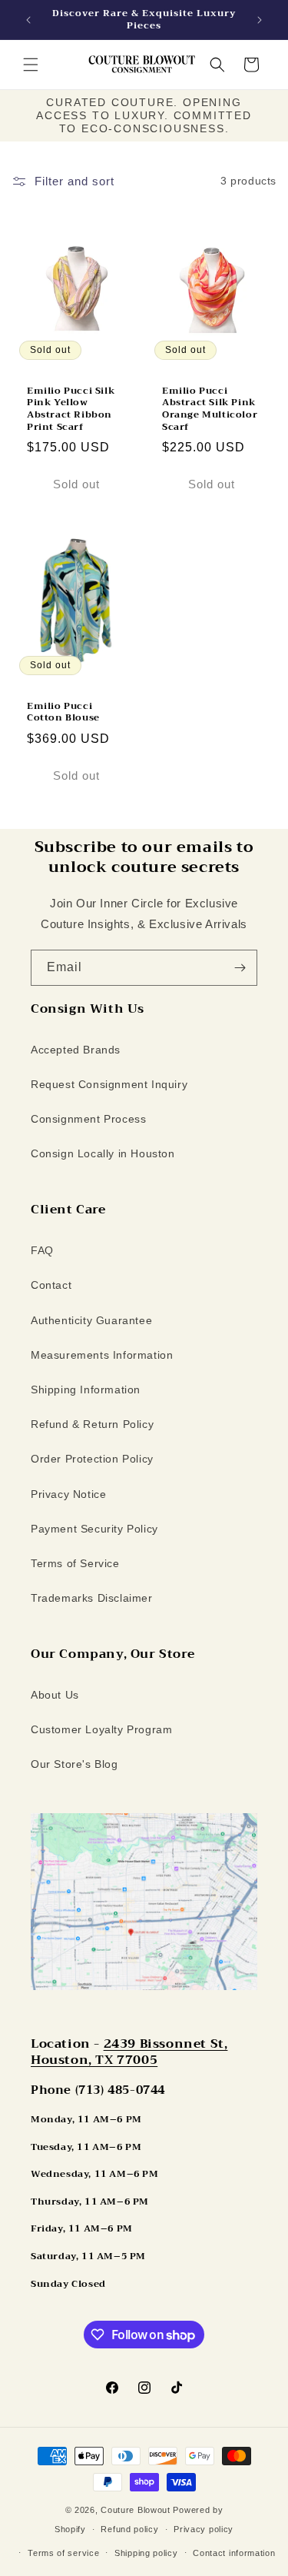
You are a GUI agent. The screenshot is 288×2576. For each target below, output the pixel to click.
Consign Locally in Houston (103, 1153)
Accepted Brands (76, 1050)
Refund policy (129, 2529)
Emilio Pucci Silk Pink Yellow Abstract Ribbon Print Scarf (71, 408)
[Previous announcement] (28, 20)
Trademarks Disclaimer (92, 1598)
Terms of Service (75, 1563)
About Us (55, 1695)
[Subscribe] (240, 968)
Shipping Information (86, 1390)
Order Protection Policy (92, 1459)
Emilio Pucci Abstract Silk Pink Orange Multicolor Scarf (210, 408)
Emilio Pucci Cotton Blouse (63, 712)
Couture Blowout (136, 2510)
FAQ (42, 1250)
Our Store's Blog (74, 1764)
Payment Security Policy (94, 1529)
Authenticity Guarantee (91, 1320)
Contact (51, 1285)
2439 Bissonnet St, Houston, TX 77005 (129, 2052)
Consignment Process (88, 1119)
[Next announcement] (260, 20)
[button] (31, 65)
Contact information (234, 2553)
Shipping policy (146, 2553)
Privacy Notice (68, 1494)
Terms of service (63, 2553)
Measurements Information (102, 1355)
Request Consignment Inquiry (109, 1084)
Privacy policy (204, 2529)
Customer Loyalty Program (101, 1729)
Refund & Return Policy (92, 1424)
